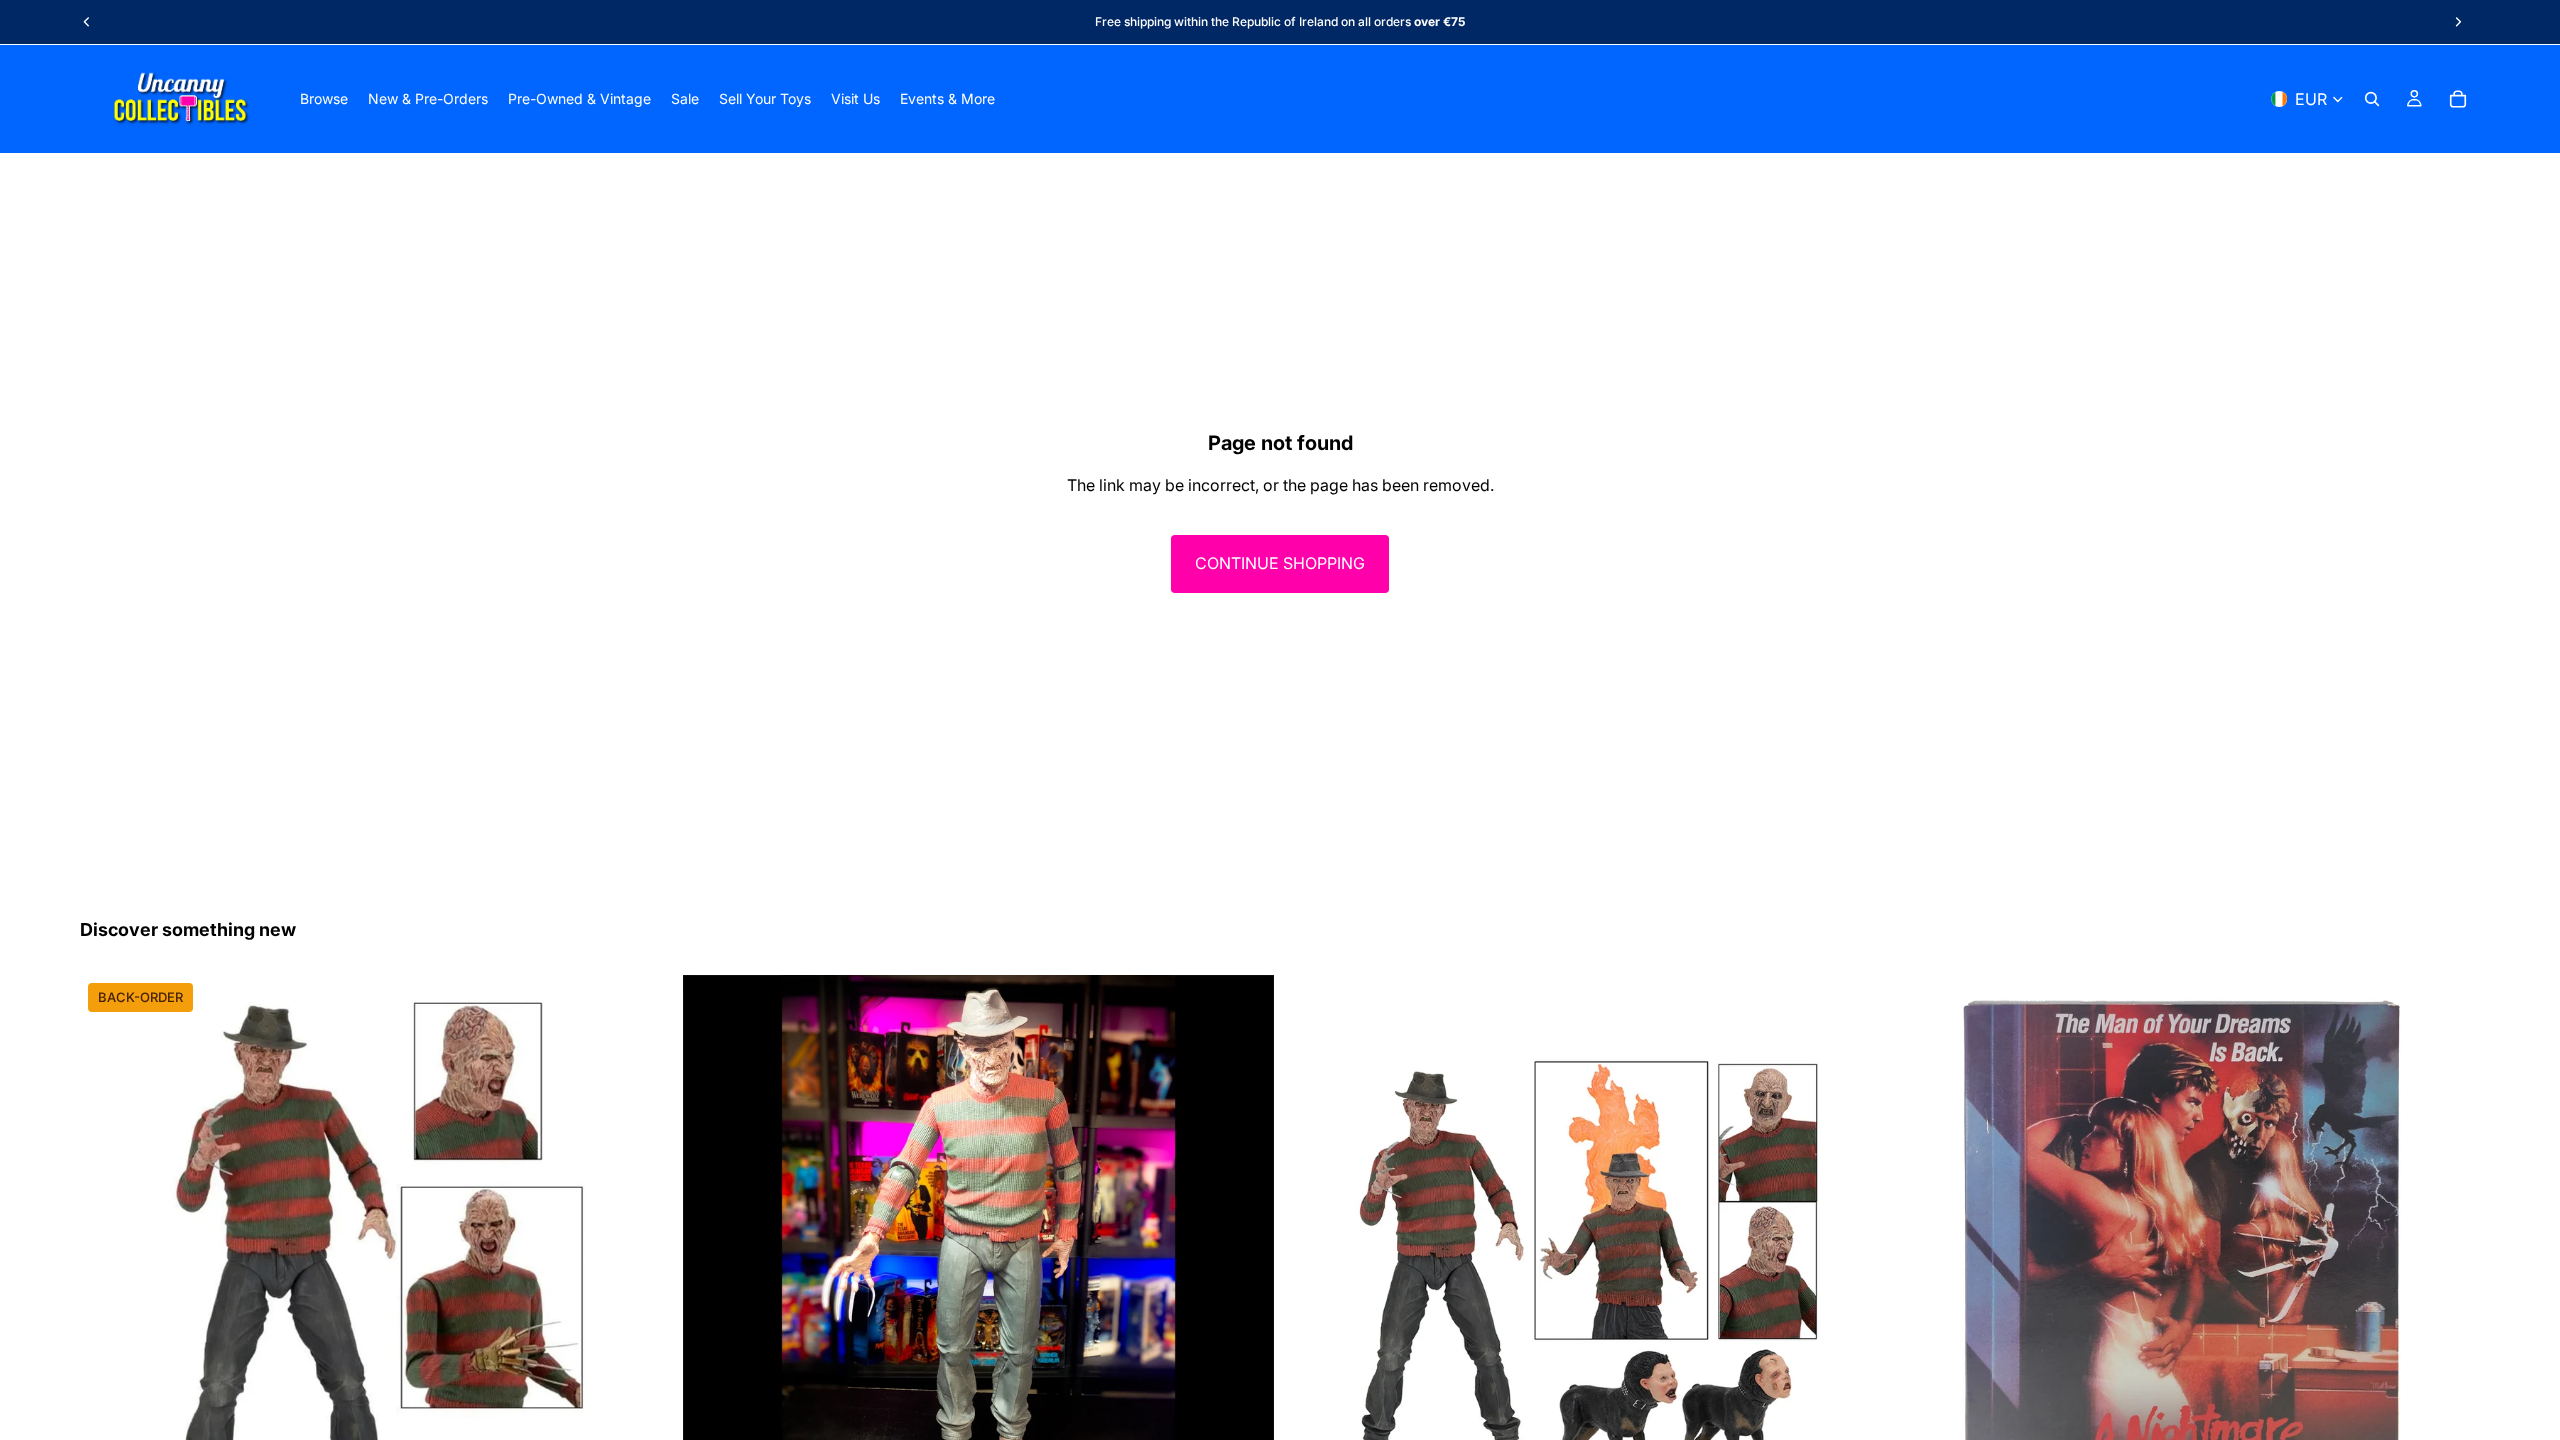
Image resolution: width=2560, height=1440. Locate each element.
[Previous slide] (87, 22)
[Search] (2372, 99)
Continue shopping (1280, 563)
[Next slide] (2458, 22)
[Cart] (2458, 99)
